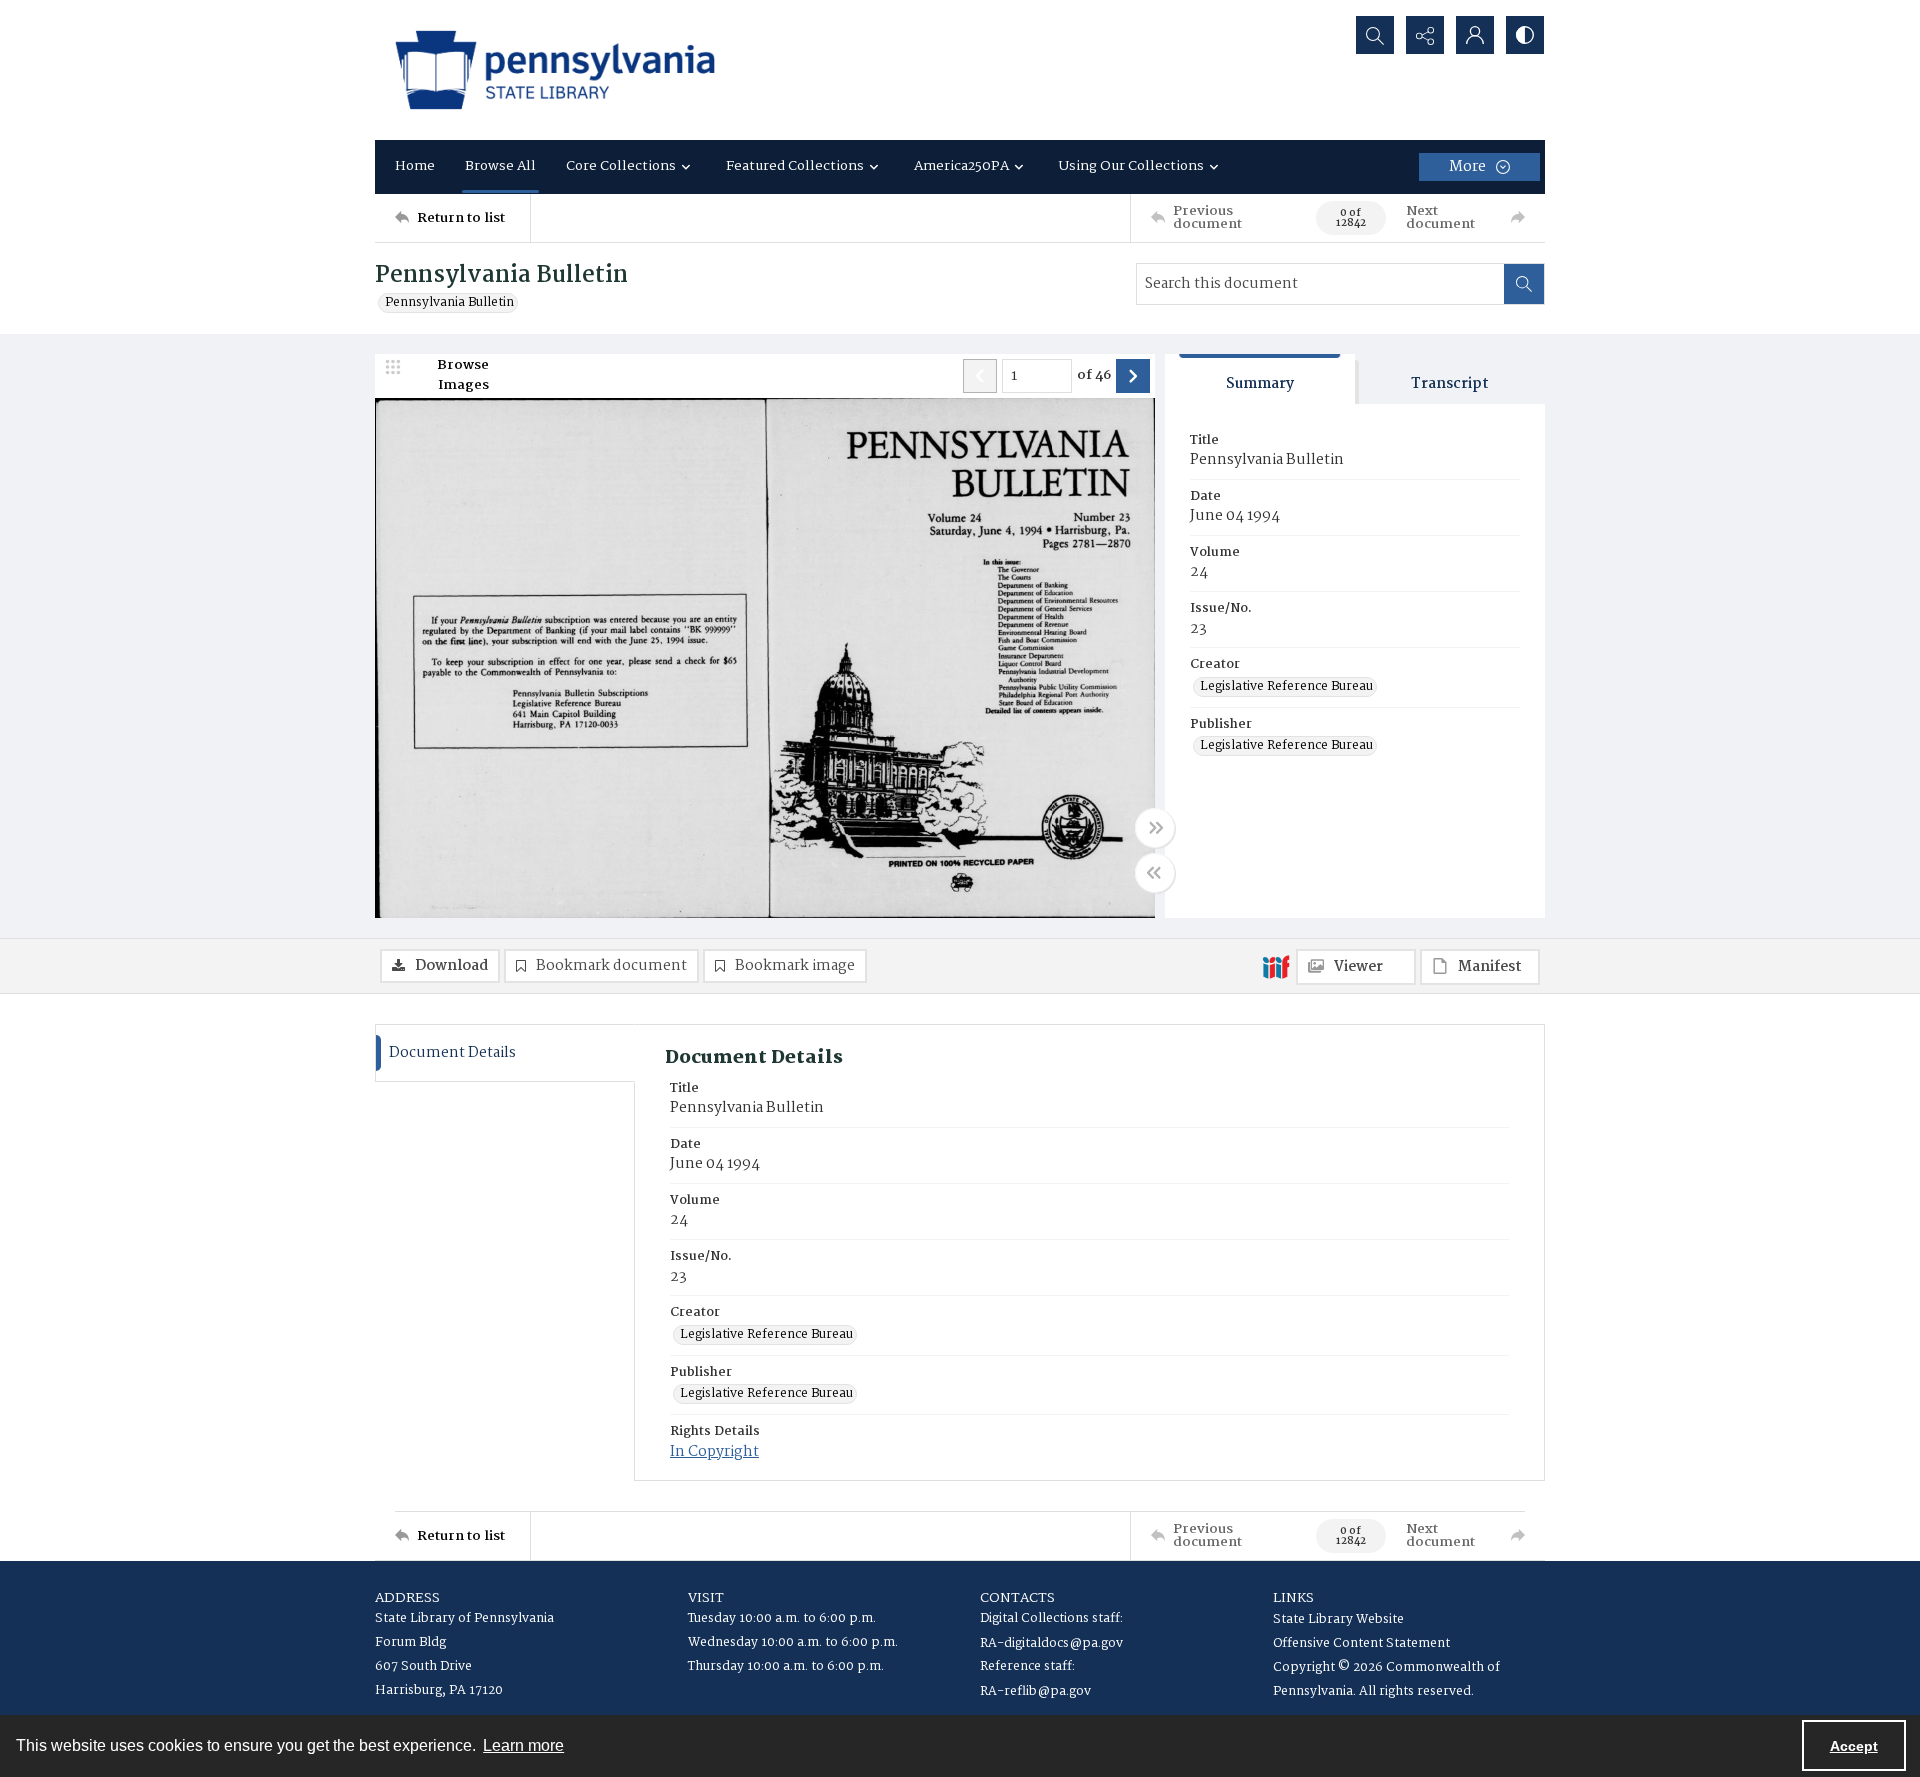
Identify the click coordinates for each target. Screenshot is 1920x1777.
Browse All (500, 166)
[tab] (1260, 379)
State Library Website (1338, 1619)
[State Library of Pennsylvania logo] (555, 70)
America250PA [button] (961, 166)
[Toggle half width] (1155, 873)
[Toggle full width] (1155, 828)
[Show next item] (1133, 376)
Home (415, 166)
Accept (1854, 1746)
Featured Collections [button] (795, 166)
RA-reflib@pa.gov (1035, 1691)
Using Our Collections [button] (1131, 166)
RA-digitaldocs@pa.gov (1051, 1643)
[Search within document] (1524, 284)
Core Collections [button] (621, 166)
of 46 (1094, 376)
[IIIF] (1276, 966)
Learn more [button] (523, 1745)
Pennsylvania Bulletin (449, 303)
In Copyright (714, 1452)
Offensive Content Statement (1361, 1643)
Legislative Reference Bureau (1286, 687)
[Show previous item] (980, 376)
